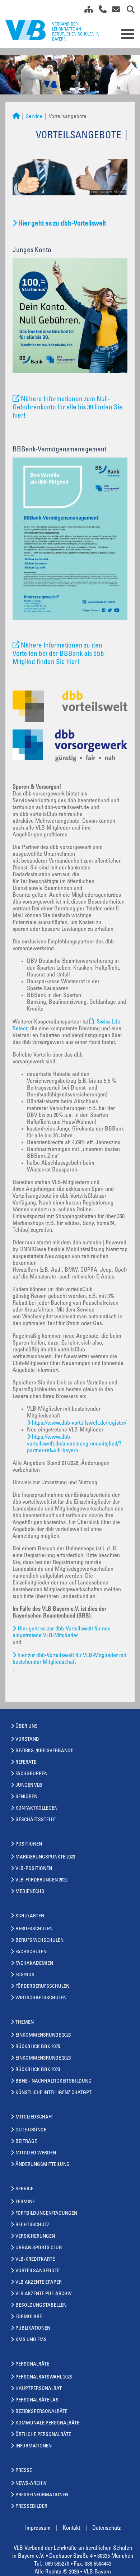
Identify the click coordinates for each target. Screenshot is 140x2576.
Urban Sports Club (39, 2248)
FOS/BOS (25, 1975)
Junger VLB (29, 1786)
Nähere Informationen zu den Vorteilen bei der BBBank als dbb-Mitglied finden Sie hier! (59, 654)
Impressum (38, 2528)
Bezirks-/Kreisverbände (44, 1751)
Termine (25, 2202)
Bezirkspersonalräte (41, 2412)
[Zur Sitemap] (86, 11)
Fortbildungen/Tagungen (46, 2214)
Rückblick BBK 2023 (38, 2070)
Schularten (30, 1916)
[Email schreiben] (114, 11)
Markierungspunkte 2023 (45, 1857)
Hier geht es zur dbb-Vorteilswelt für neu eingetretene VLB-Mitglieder (62, 1632)
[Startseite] (16, 117)
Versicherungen (35, 2237)
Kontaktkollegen (36, 1809)
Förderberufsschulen (42, 1987)
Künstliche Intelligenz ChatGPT (53, 2093)
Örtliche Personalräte (43, 2435)
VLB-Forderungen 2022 (41, 1880)
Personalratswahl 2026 (44, 2377)
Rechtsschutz (32, 2225)
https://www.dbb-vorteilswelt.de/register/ (79, 1423)
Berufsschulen (34, 1929)
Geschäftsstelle (36, 1820)
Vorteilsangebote (38, 2271)
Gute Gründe (31, 2130)
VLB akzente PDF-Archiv (44, 2294)
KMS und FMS (31, 2340)
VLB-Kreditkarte (35, 2260)
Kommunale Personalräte (47, 2423)
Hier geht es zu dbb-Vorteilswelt (62, 224)
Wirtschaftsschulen (41, 1998)
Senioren (26, 1797)
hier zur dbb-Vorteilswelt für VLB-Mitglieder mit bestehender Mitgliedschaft (69, 1659)
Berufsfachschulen (39, 1941)
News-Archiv (31, 2484)
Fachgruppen (31, 1774)
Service (34, 117)
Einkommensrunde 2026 (43, 2036)
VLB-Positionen (34, 1869)
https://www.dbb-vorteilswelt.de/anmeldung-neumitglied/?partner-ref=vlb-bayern (74, 1444)
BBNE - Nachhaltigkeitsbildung (53, 2081)
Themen (25, 2023)
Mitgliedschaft (34, 2117)
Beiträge (26, 2142)
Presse (24, 2471)
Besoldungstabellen (41, 2306)
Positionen (29, 1844)
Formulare (29, 2317)
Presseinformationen (42, 2495)
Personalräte (32, 2364)
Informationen (34, 2446)
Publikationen (33, 2329)
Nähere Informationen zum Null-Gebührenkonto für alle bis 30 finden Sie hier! (68, 408)
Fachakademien (34, 1964)
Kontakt (71, 2528)
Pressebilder (31, 2507)
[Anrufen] (100, 11)
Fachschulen (31, 1952)
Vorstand (27, 1740)
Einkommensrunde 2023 (43, 2059)
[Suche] (128, 11)
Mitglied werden (36, 2153)
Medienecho (30, 1892)
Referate (26, 1763)
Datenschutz (106, 2528)
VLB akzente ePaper (39, 2283)
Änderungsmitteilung (43, 2165)
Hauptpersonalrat (39, 2389)
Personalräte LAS (37, 2400)
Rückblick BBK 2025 (38, 2047)
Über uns (27, 1727)
